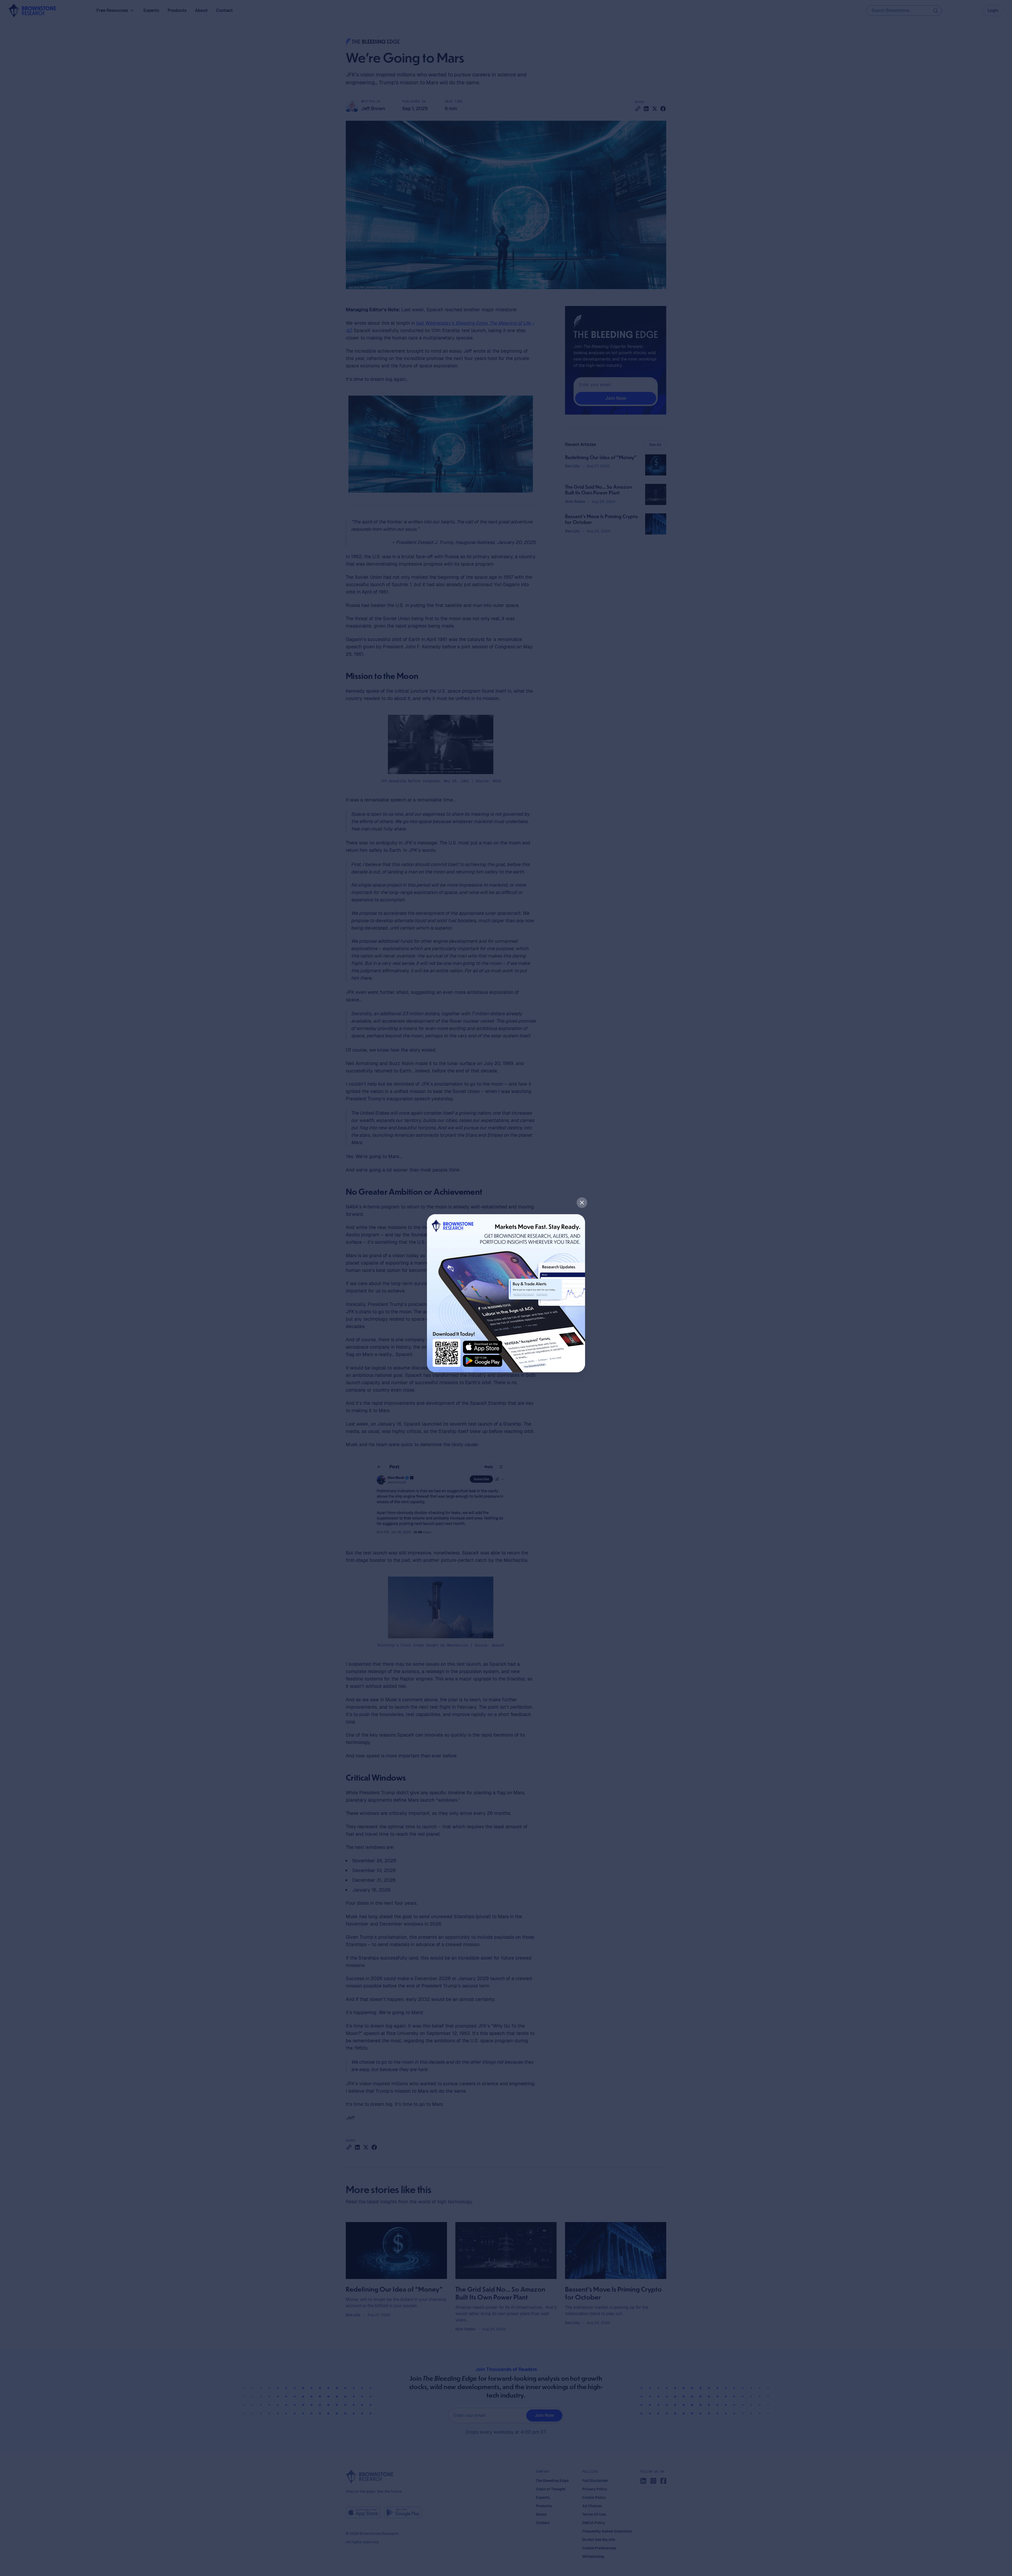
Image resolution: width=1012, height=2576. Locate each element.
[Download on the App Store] (483, 1347)
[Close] (582, 1203)
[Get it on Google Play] (483, 1361)
